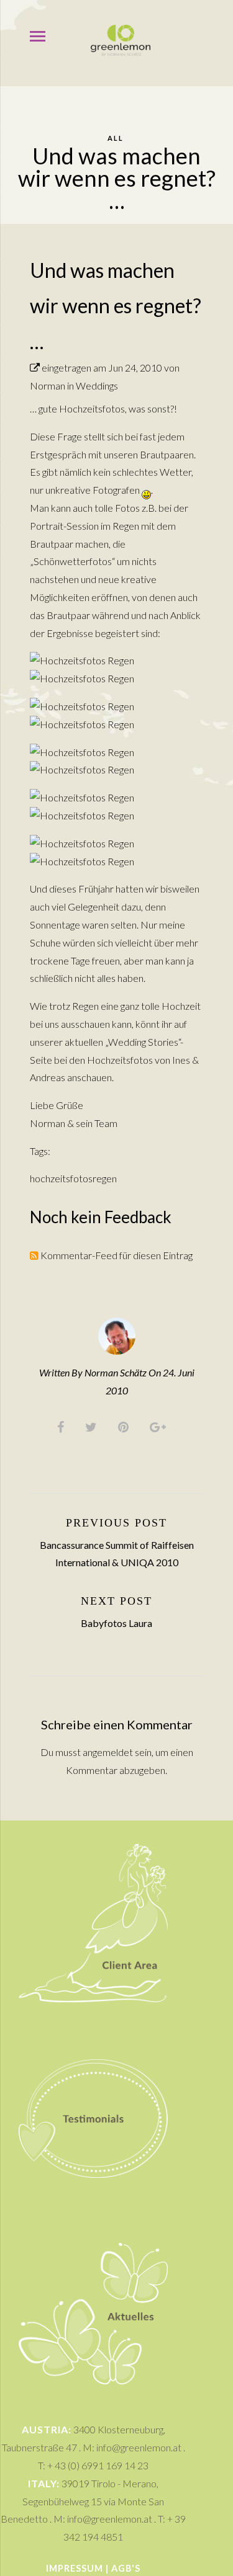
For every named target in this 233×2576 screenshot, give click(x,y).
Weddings (97, 386)
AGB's (126, 2568)
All (116, 138)
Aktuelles (93, 2233)
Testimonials (93, 2033)
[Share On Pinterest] (126, 1426)
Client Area (94, 1838)
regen (105, 1178)
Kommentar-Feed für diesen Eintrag (116, 1255)
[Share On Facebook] (63, 1426)
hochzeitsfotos (61, 1178)
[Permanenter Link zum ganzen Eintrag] (35, 368)
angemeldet (108, 1752)
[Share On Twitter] (93, 1426)
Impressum (75, 2568)
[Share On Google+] (160, 1426)
